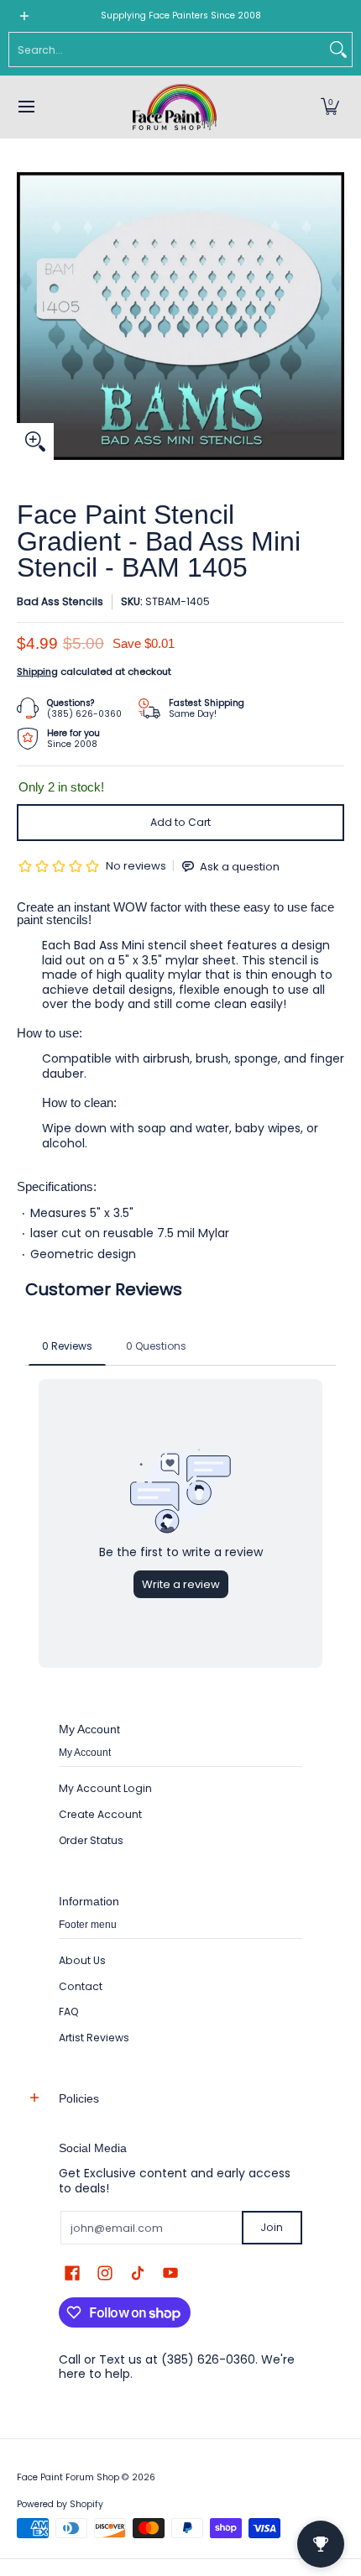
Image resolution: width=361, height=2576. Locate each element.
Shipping (37, 671)
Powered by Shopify (60, 2504)
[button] (330, 107)
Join (272, 2227)
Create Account (100, 1814)
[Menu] (26, 107)
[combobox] (167, 50)
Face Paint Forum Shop (68, 2477)
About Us (82, 1960)
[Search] (338, 50)
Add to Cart (180, 822)
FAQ (69, 2012)
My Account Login (105, 1788)
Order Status (91, 1840)
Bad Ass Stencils (60, 601)
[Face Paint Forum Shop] (175, 107)
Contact (81, 1986)
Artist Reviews (94, 2038)
